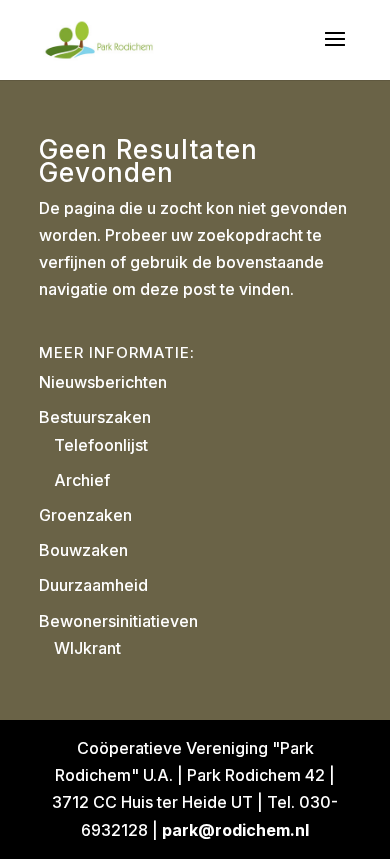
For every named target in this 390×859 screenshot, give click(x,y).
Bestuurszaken (95, 417)
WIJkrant (87, 648)
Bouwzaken (83, 550)
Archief (82, 480)
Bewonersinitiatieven (118, 621)
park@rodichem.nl (235, 830)
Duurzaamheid (93, 585)
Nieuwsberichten (103, 382)
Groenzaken (85, 515)
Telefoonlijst (101, 445)
